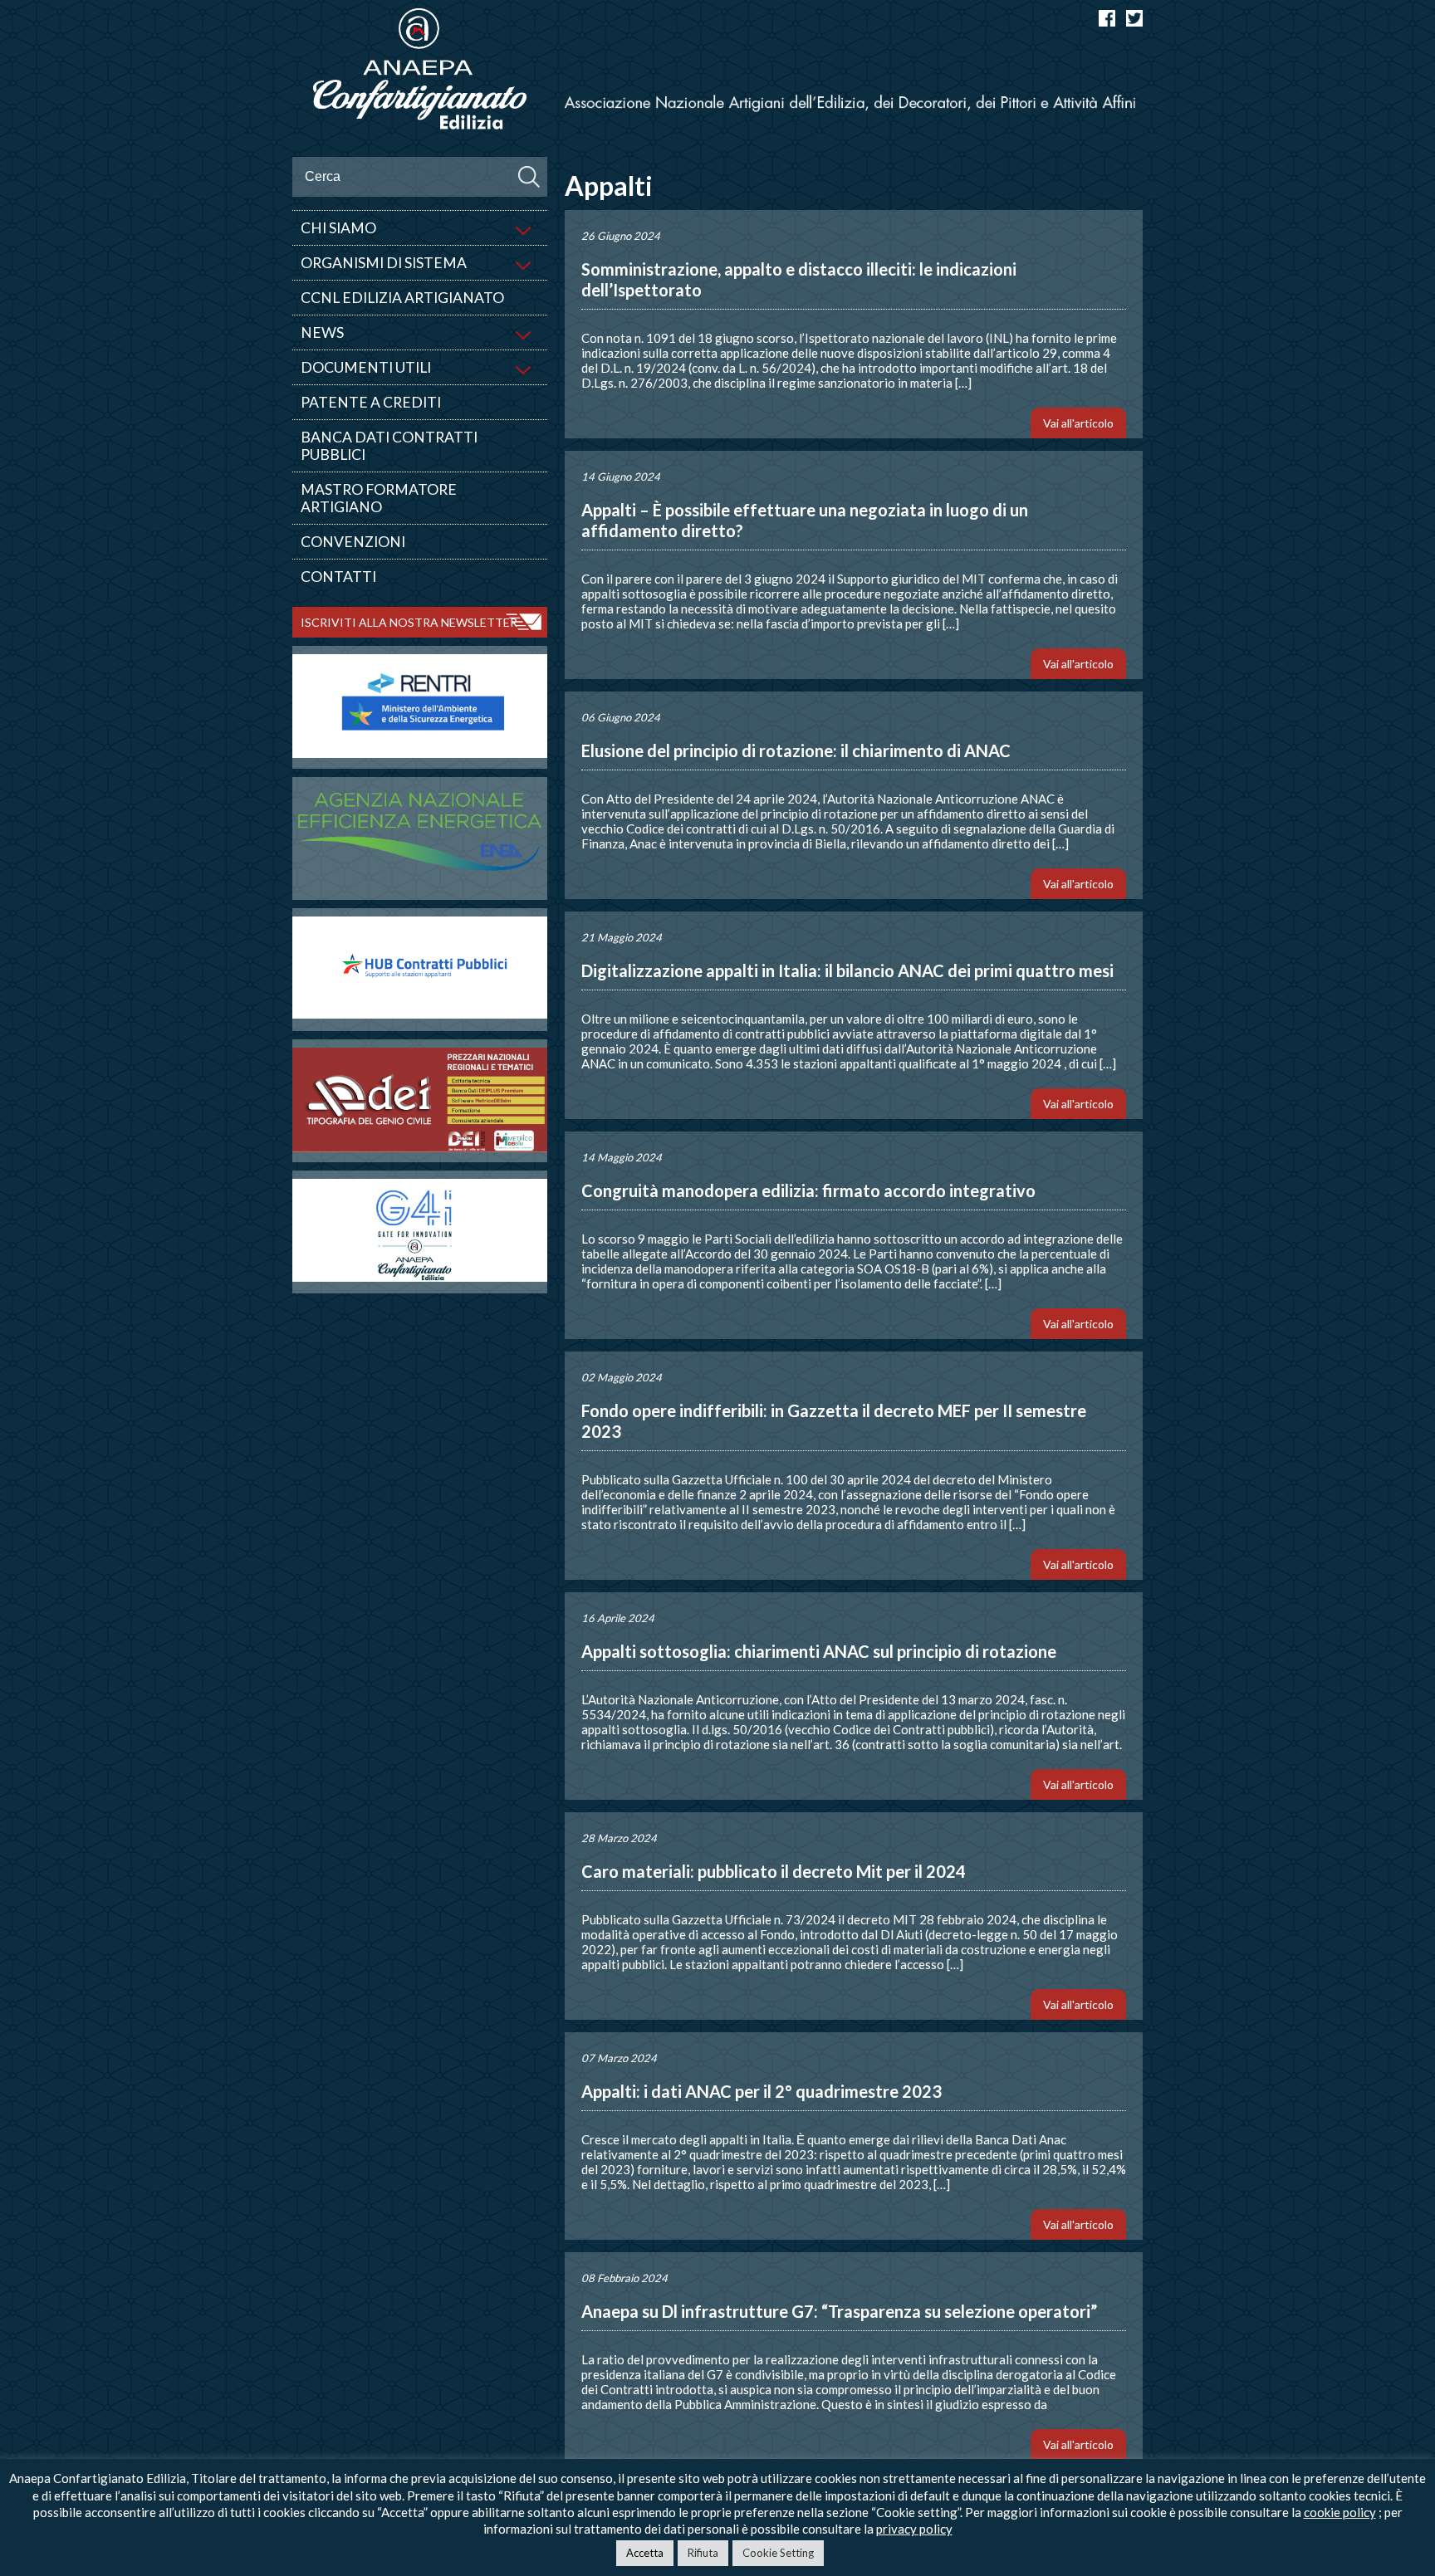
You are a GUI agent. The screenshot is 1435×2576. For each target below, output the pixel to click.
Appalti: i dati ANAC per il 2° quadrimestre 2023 (762, 2091)
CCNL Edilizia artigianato (402, 298)
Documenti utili (366, 367)
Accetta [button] (645, 2553)
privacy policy (914, 2529)
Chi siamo (338, 228)
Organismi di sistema (384, 263)
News (322, 332)
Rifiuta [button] (703, 2553)
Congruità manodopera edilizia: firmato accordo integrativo (808, 1190)
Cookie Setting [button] (778, 2553)
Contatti (338, 577)
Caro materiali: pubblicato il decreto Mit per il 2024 (774, 1871)
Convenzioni (353, 542)
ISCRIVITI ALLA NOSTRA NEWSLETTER (409, 622)
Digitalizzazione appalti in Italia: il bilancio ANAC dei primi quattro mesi (847, 970)
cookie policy (1340, 2512)
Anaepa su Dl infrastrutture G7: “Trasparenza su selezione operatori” (839, 2311)
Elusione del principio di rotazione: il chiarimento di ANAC (796, 750)
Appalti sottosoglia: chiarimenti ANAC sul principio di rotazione (819, 1651)
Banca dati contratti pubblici (389, 446)
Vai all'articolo (1078, 423)
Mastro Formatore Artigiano (379, 498)
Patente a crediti (371, 402)
